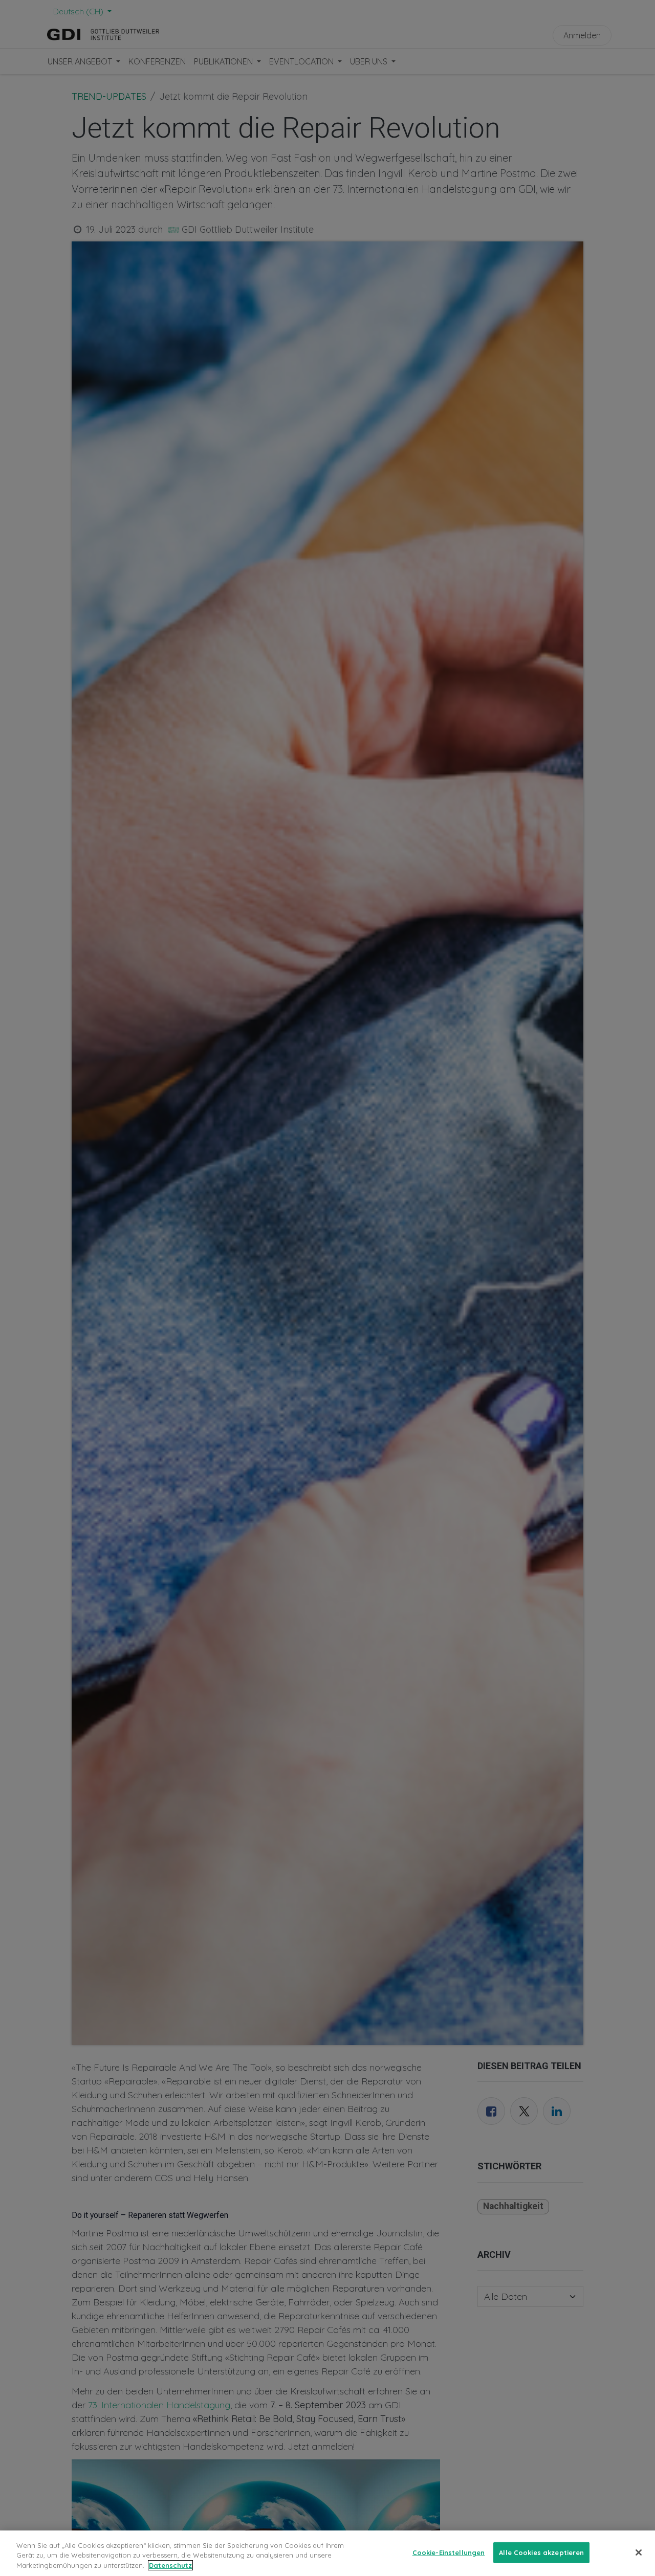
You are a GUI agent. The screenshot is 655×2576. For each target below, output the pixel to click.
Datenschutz (170, 2565)
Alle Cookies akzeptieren (541, 2552)
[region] (327, 2553)
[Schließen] (639, 2552)
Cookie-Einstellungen (449, 2552)
